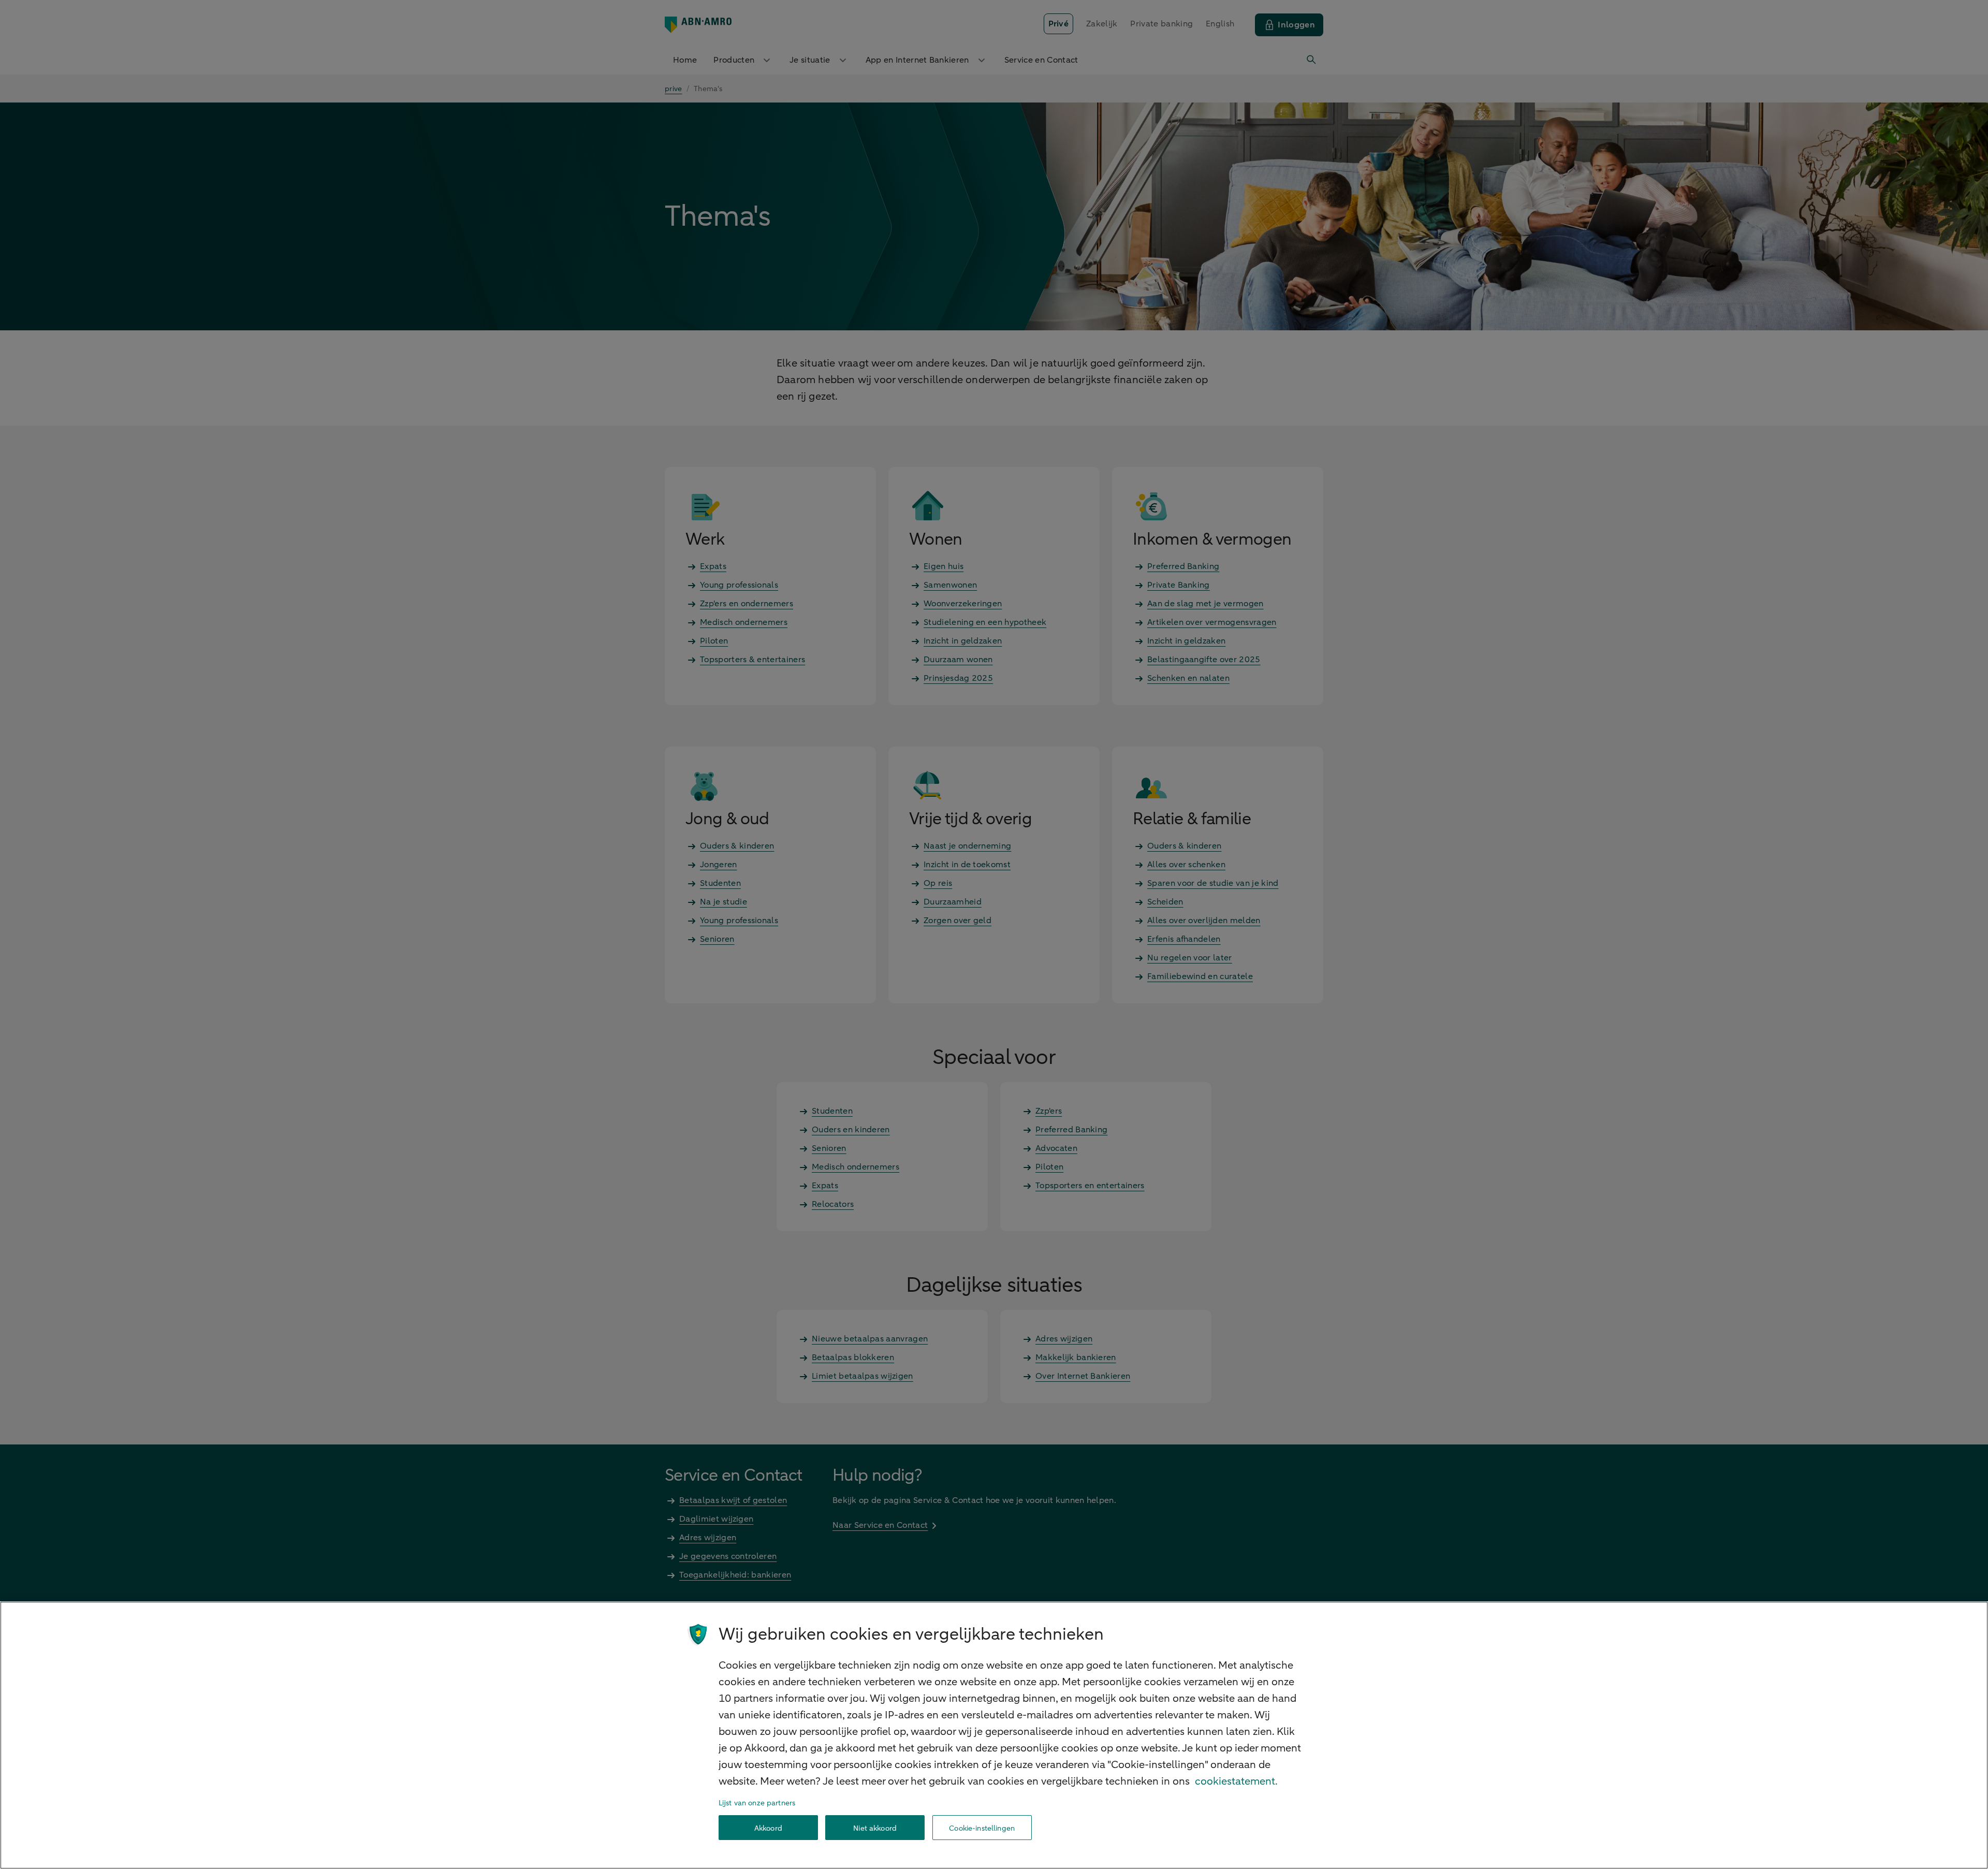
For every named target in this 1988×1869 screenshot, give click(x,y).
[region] (994, 1735)
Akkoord (768, 1828)
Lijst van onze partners (757, 1803)
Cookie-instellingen (982, 1828)
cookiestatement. (1236, 1781)
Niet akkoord (875, 1828)
